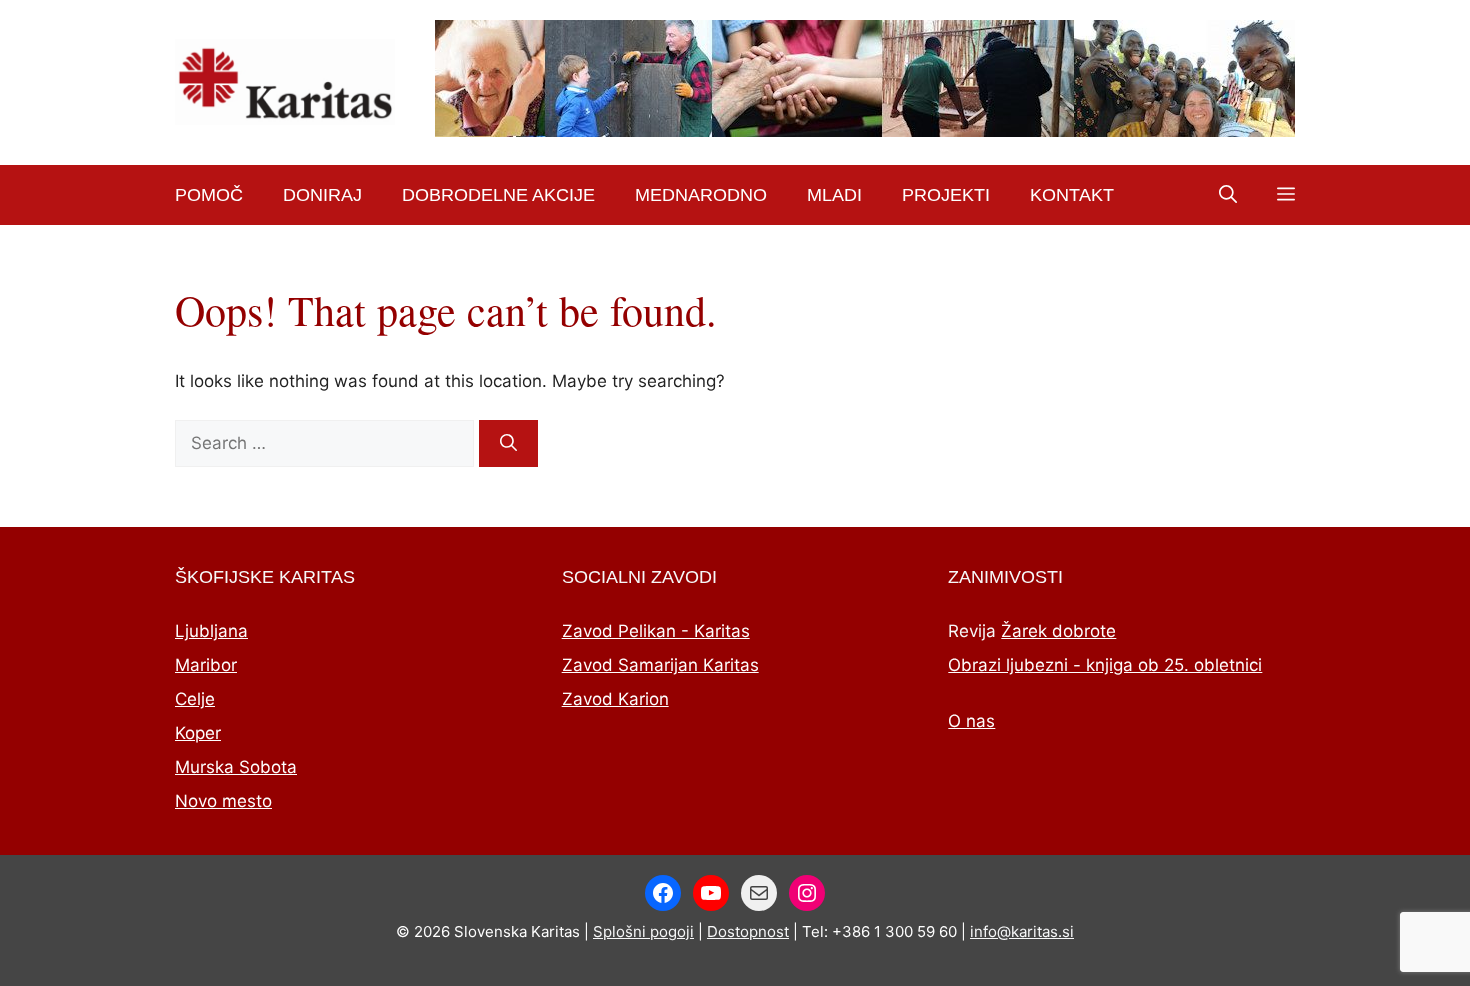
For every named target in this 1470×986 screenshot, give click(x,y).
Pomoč (209, 195)
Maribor (206, 665)
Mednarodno (701, 195)
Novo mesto (223, 801)
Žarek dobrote (1058, 631)
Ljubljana (211, 631)
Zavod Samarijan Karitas (660, 665)
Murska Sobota (236, 767)
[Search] (508, 444)
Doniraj (322, 195)
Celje (195, 699)
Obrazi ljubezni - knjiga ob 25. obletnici (1105, 665)
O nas (971, 721)
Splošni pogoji (643, 931)
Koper (198, 733)
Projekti (946, 195)
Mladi (834, 195)
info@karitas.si (1022, 931)
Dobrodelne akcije (498, 195)
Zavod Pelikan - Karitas (656, 631)
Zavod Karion (615, 699)
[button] (1228, 195)
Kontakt (1072, 195)
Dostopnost (748, 931)
